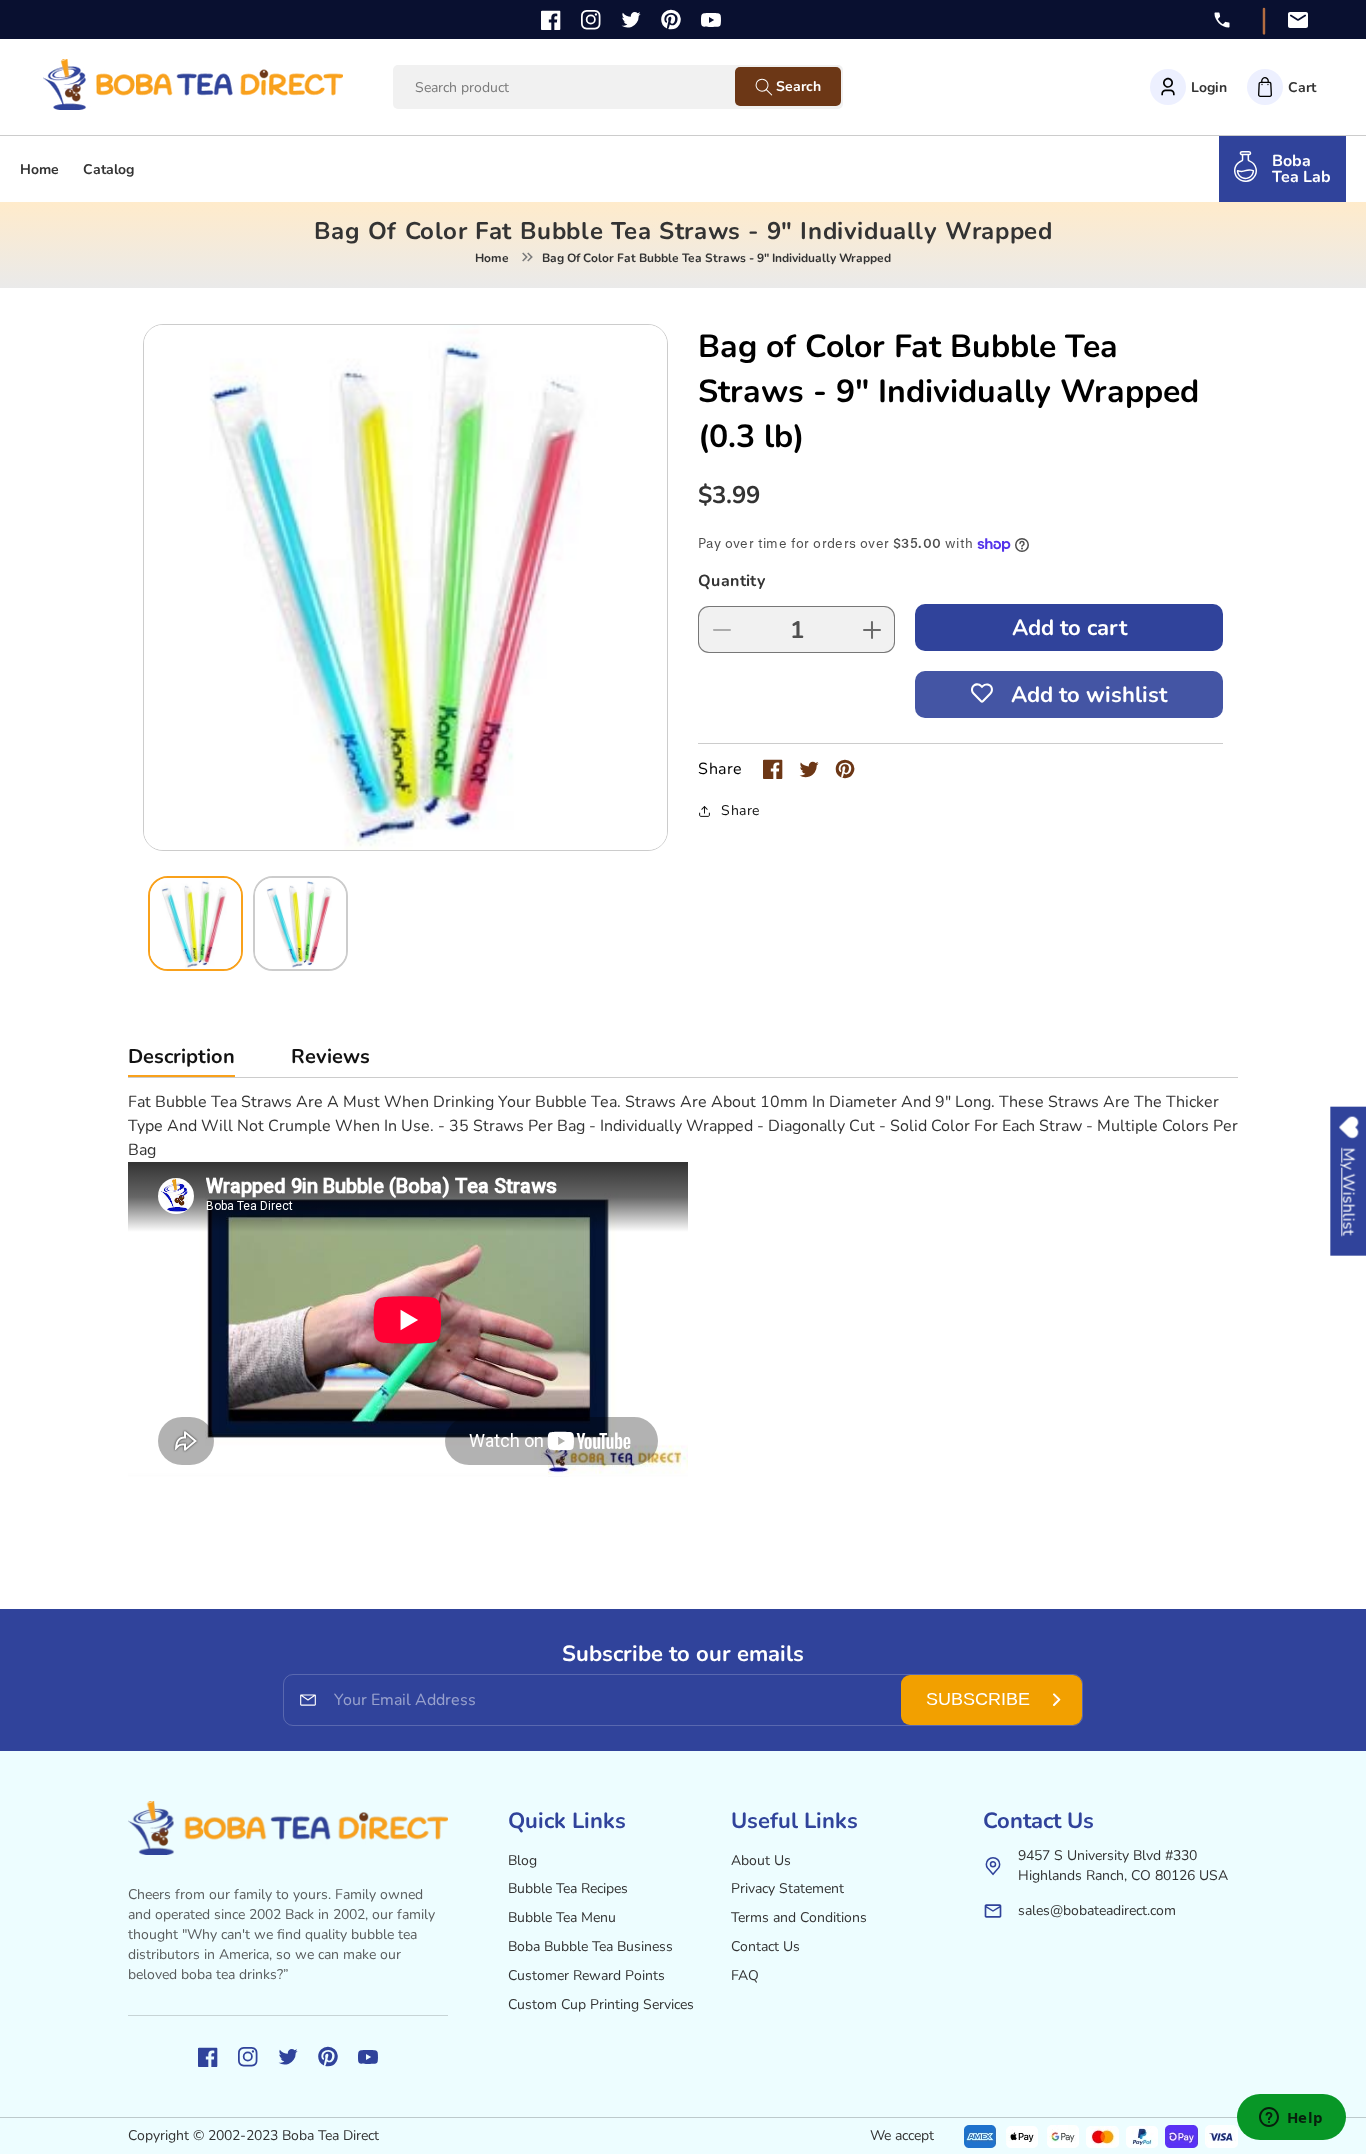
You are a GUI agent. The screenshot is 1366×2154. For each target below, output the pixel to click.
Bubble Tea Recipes (568, 1888)
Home (492, 258)
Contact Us (765, 1946)
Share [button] (740, 810)
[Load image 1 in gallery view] (195, 923)
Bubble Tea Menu (562, 1917)
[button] (1281, 87)
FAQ (745, 1975)
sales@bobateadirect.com (1097, 1910)
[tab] (181, 1061)
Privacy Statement (787, 1888)
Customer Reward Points (586, 1975)
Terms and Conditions (799, 1917)
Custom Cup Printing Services (601, 2004)
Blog (522, 1860)
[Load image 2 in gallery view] (300, 923)
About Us (761, 1860)
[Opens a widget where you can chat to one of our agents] (1291, 2119)
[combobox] (583, 87)
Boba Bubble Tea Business (590, 1946)
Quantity (731, 581)
